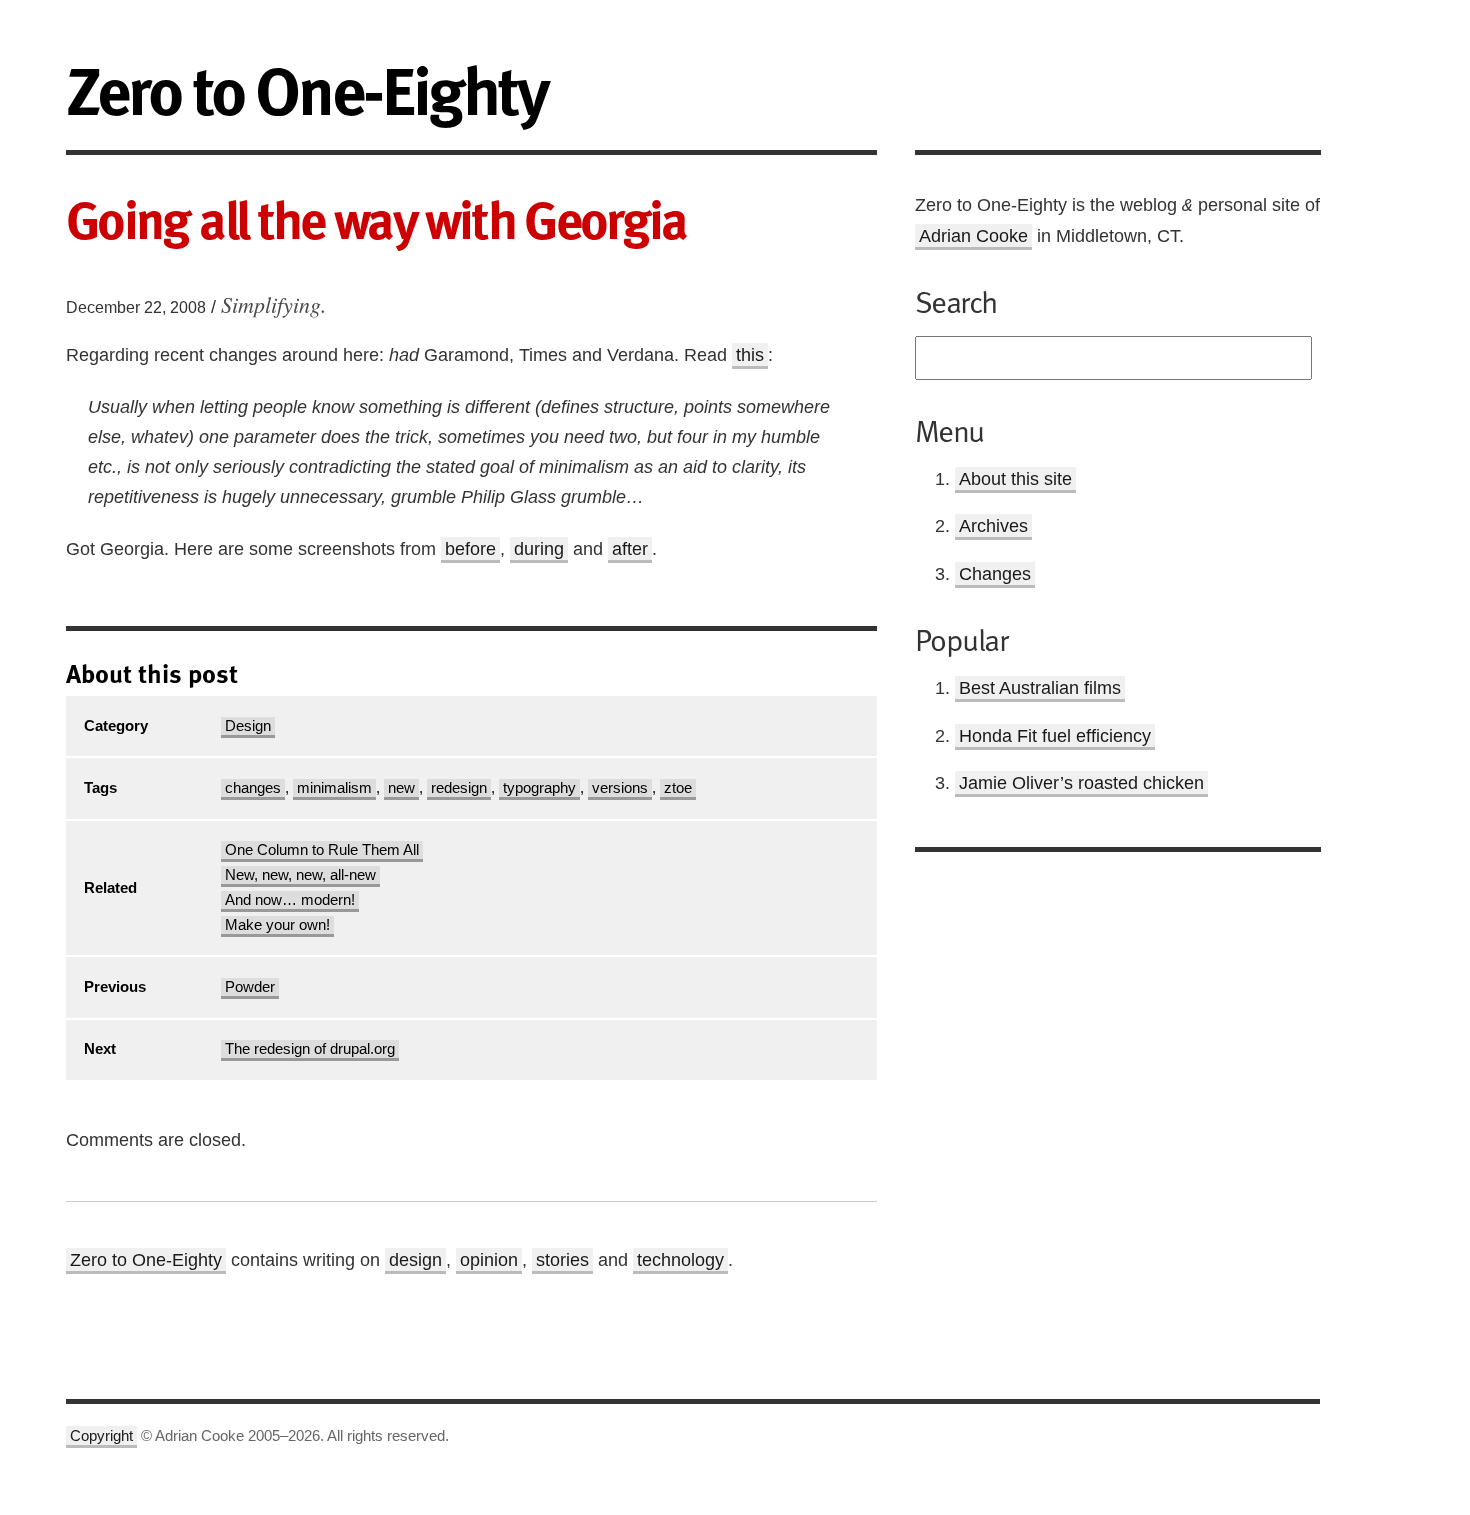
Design (248, 726)
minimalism (334, 788)
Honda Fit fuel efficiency (1055, 736)
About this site (1015, 479)
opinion (489, 1260)
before (470, 549)
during (539, 549)
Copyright (101, 1436)
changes (253, 788)
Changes (995, 574)
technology (680, 1260)
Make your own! (277, 925)
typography (539, 788)
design (415, 1260)
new (401, 788)
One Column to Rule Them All (322, 850)
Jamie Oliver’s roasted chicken (1081, 783)
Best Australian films (1040, 688)
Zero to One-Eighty (146, 1260)
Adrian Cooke (973, 236)
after (630, 549)
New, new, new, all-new (300, 875)
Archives (993, 526)
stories (562, 1260)
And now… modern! (290, 900)
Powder (250, 987)
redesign (459, 788)
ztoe (678, 788)
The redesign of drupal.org (310, 1049)
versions (620, 788)
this (750, 355)
